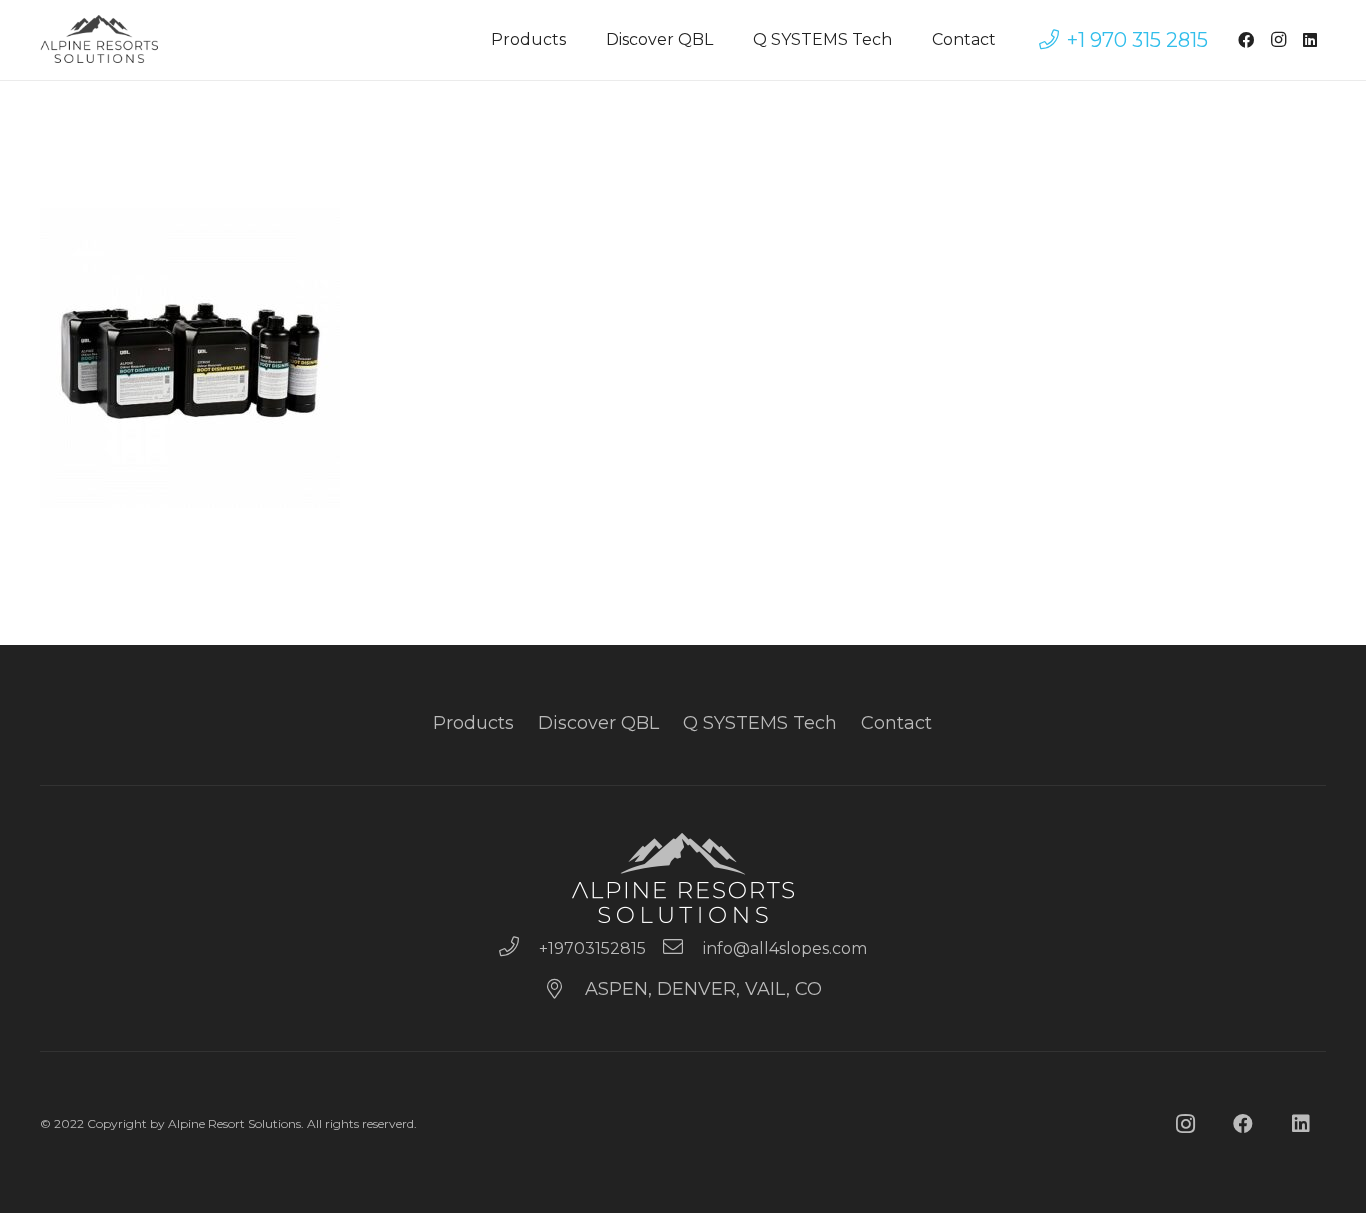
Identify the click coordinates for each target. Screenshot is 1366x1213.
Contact (896, 723)
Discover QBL (598, 723)
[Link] (100, 40)
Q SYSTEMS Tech (760, 723)
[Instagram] (1278, 40)
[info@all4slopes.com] (682, 949)
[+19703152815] (518, 949)
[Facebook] (1246, 40)
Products (473, 723)
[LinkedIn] (1310, 40)
